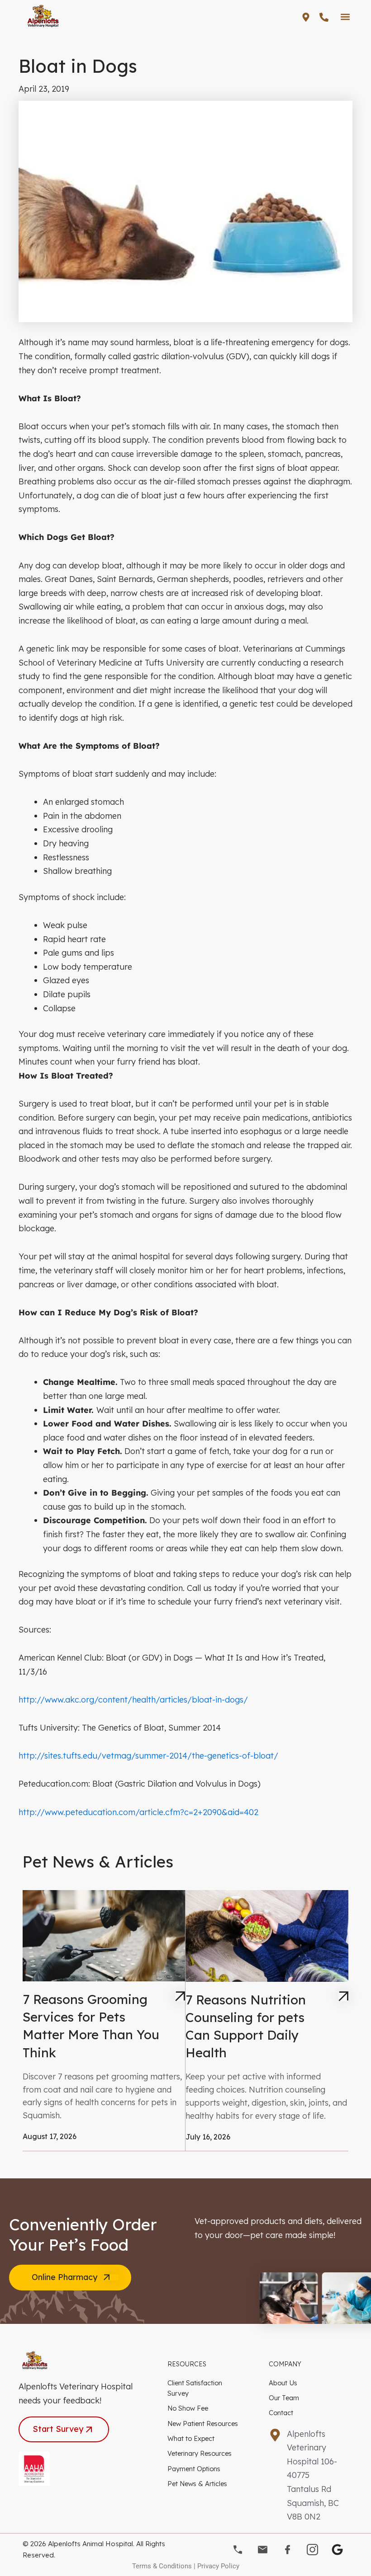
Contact (281, 2413)
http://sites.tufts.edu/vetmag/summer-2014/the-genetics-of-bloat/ (148, 1756)
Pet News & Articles (197, 2484)
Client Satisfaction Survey (195, 2388)
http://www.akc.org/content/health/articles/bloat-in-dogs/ (133, 1700)
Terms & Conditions (162, 2566)
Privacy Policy (218, 2566)
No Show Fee (188, 2408)
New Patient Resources (203, 2424)
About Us (283, 2383)
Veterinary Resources (200, 2453)
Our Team (284, 2398)
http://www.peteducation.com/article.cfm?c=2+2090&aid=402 (138, 1812)
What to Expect (191, 2438)
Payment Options (194, 2469)
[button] (345, 16)
